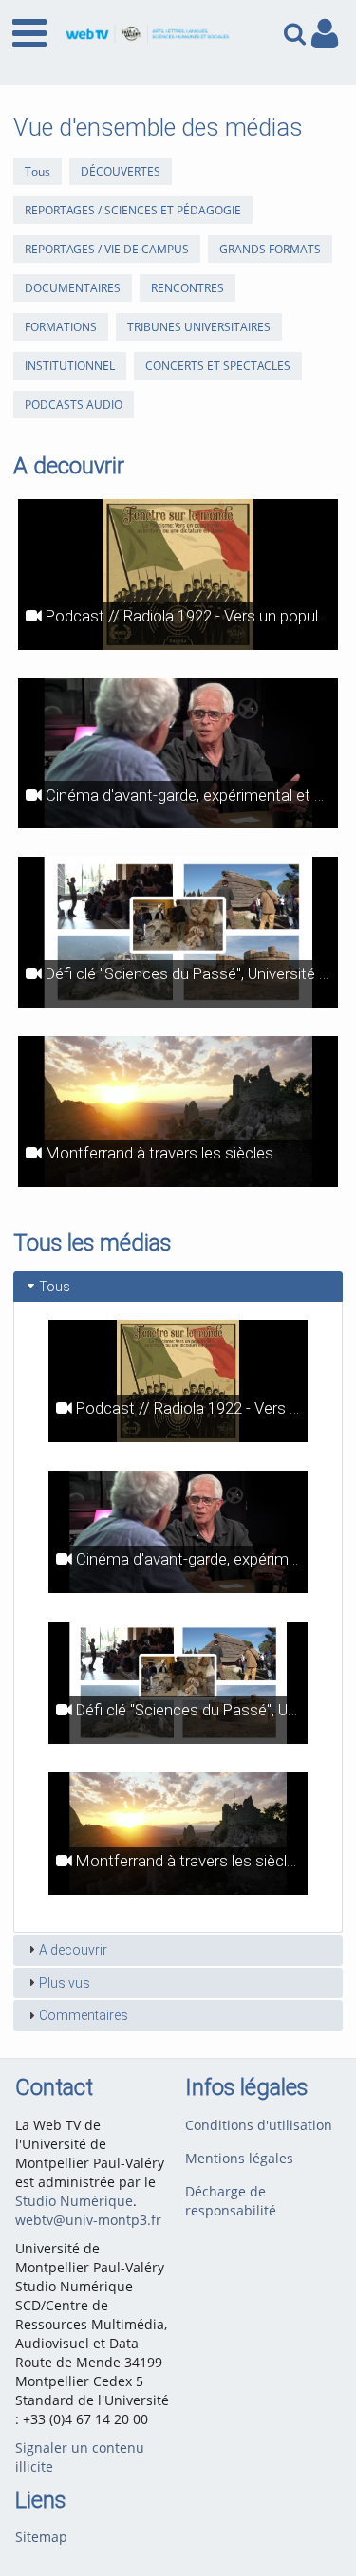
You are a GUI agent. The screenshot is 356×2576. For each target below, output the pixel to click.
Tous (37, 171)
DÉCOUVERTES (121, 171)
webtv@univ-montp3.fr (88, 2220)
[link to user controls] (325, 34)
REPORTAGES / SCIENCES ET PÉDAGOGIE (133, 210)
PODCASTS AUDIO (74, 405)
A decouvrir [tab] (73, 1950)
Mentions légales (239, 2158)
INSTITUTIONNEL (70, 366)
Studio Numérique (74, 2201)
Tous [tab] (55, 1287)
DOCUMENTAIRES (73, 288)
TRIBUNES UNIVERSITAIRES (199, 327)
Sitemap (41, 2537)
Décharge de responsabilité (231, 2201)
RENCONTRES (187, 288)
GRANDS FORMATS (270, 249)
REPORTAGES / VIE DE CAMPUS (107, 249)
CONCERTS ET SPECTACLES (218, 366)
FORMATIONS (61, 327)
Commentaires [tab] (84, 2015)
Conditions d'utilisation (259, 2125)
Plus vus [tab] (65, 1983)
